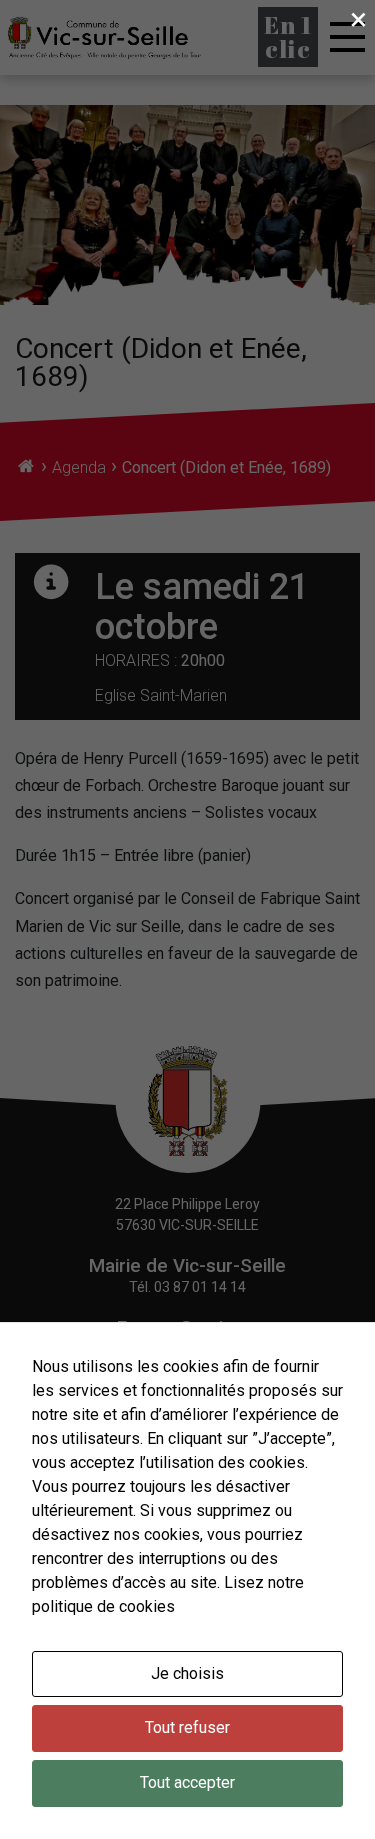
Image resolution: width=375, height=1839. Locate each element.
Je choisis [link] (187, 1673)
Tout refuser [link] (187, 1727)
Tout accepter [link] (187, 1782)
